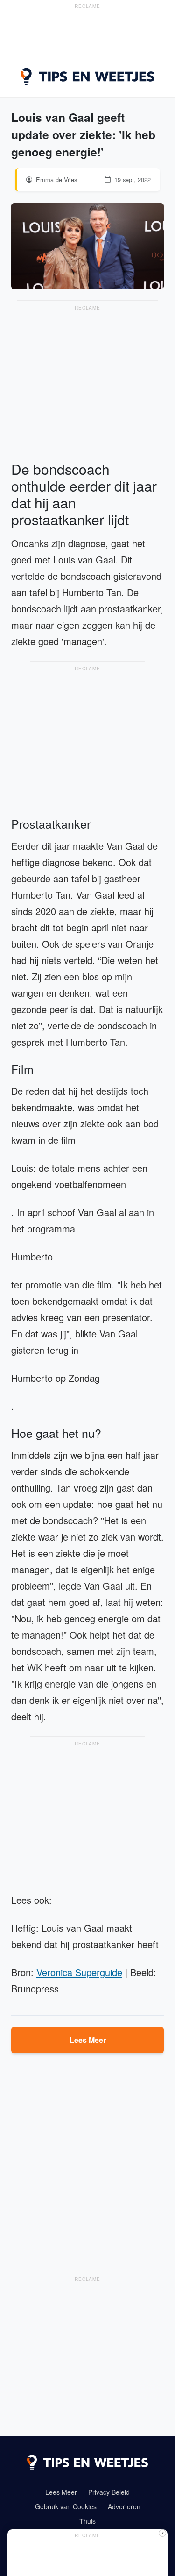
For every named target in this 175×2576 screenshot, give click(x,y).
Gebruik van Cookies (66, 2506)
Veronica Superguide (79, 1972)
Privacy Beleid (109, 2492)
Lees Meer (88, 2040)
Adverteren (124, 2506)
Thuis (87, 2521)
